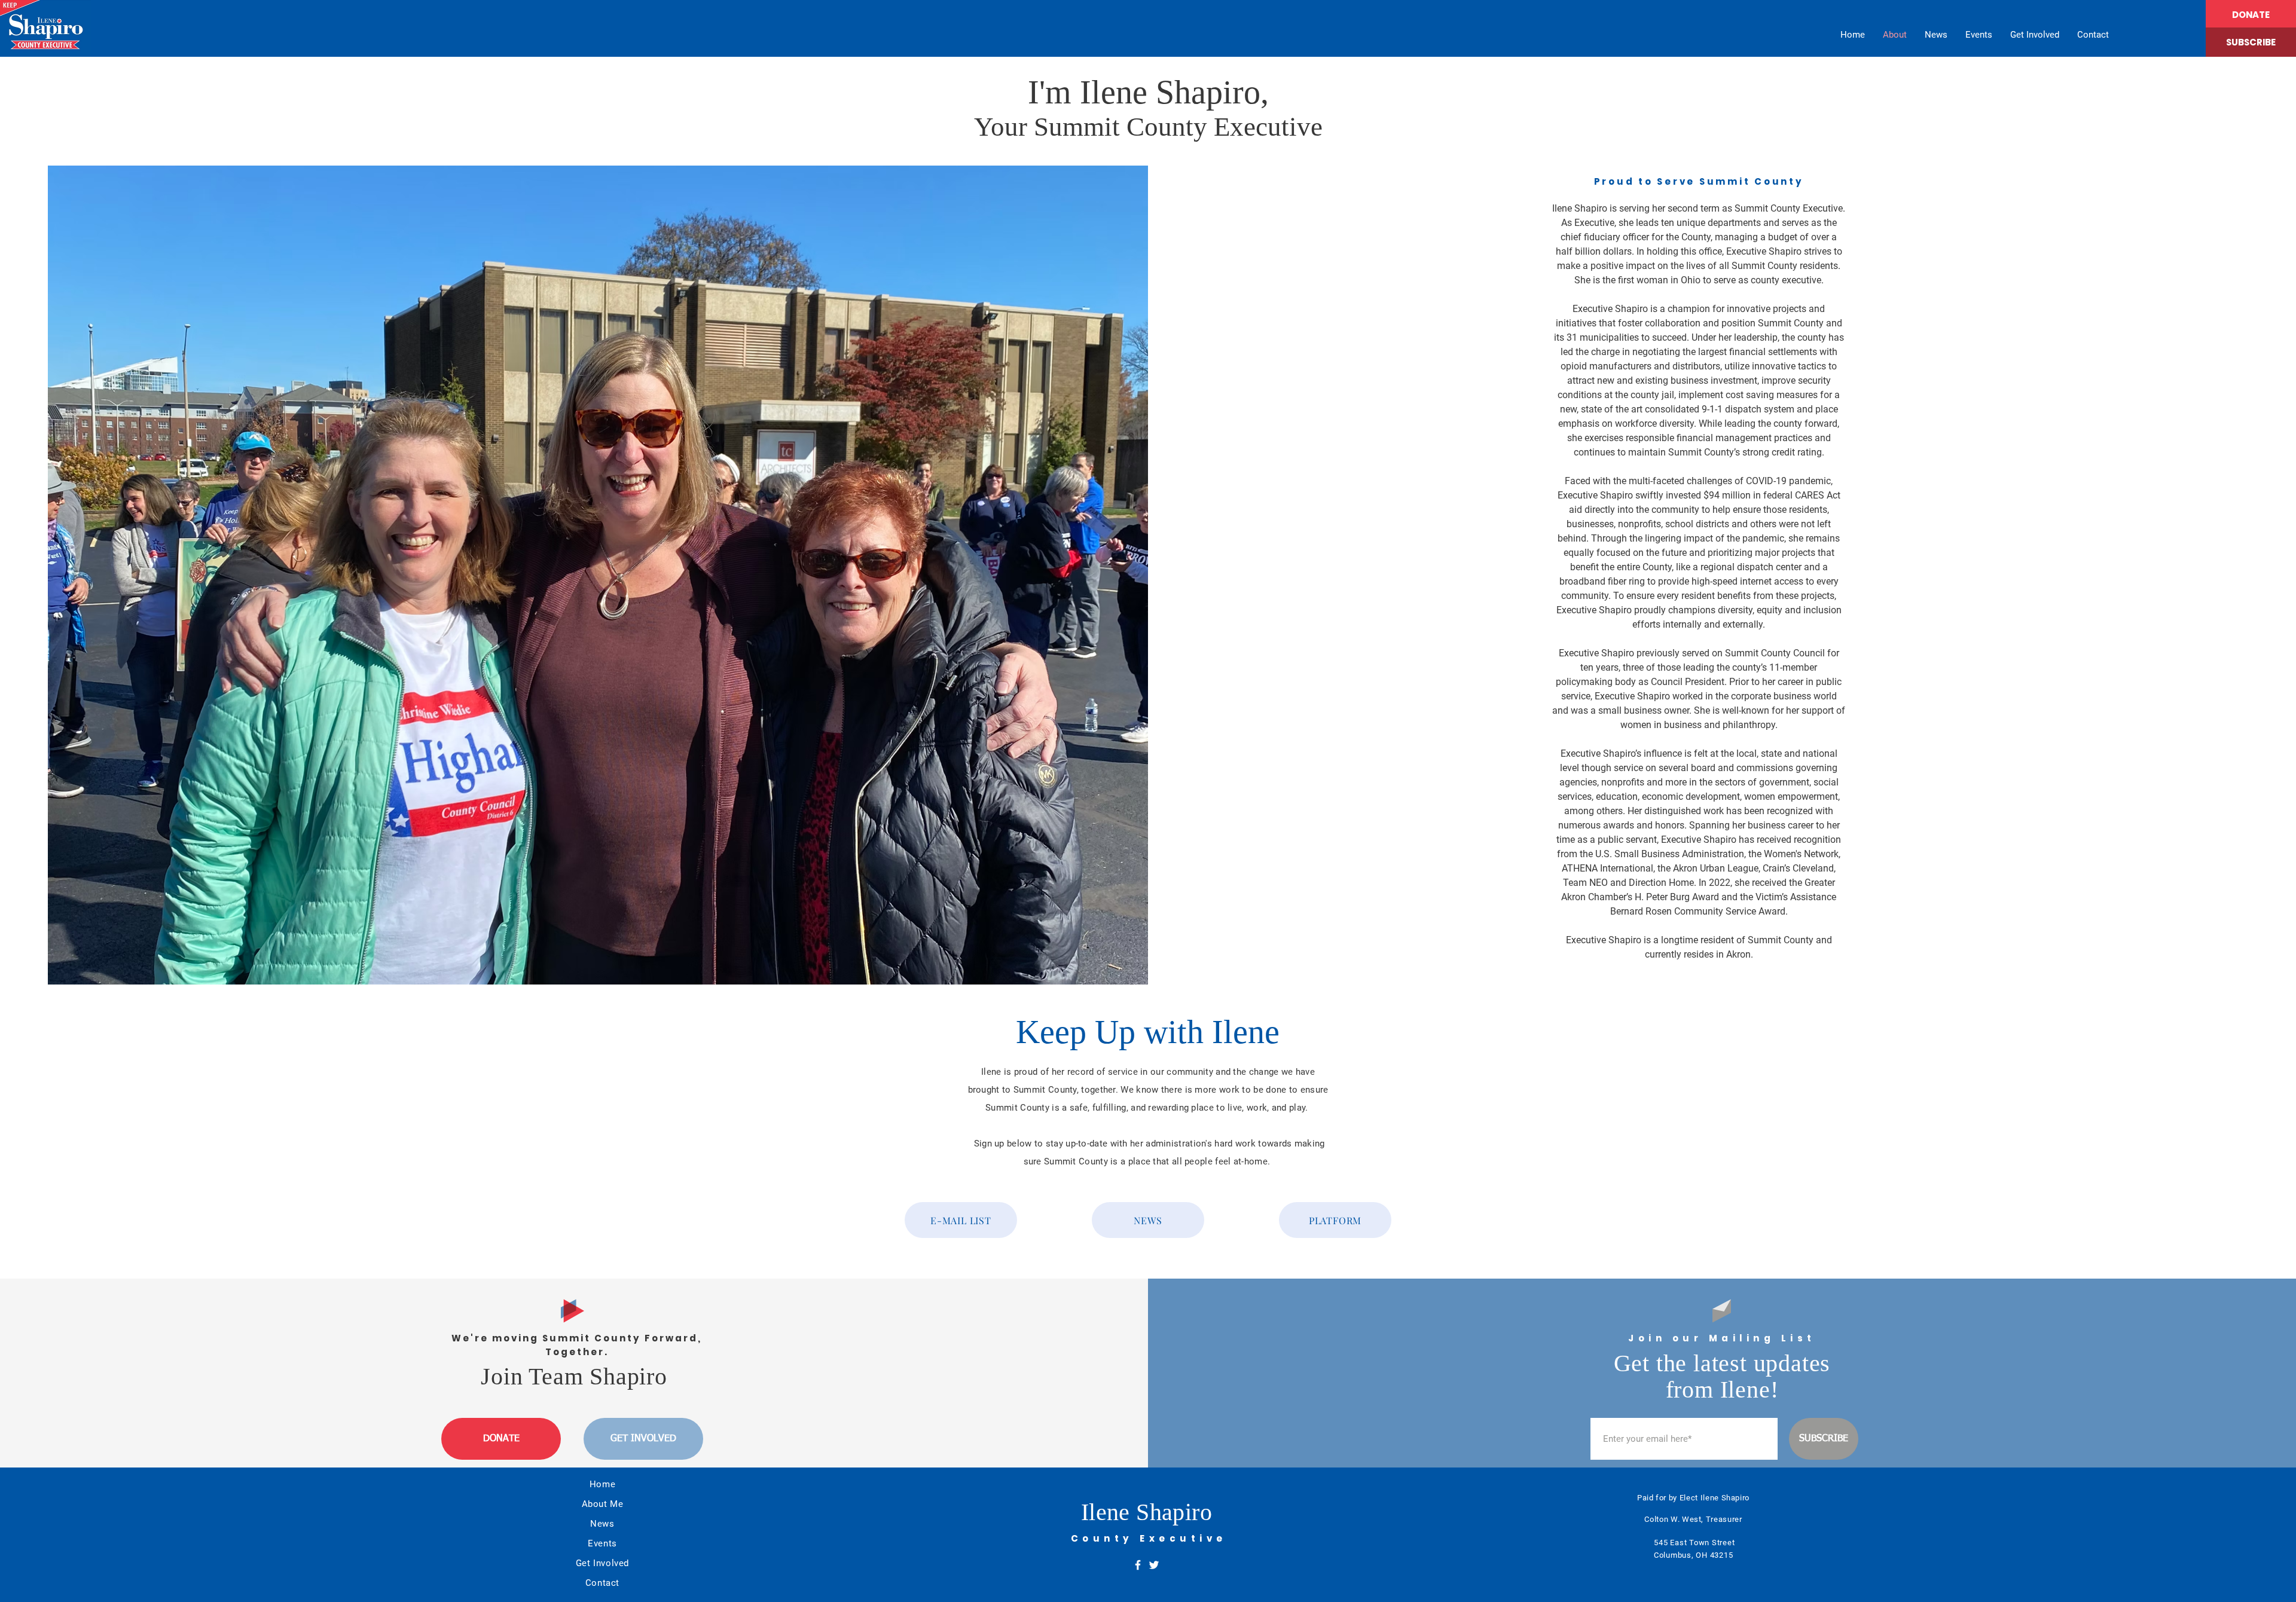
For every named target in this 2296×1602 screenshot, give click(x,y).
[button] (2251, 42)
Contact (602, 1583)
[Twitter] (1154, 1565)
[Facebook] (1138, 1565)
